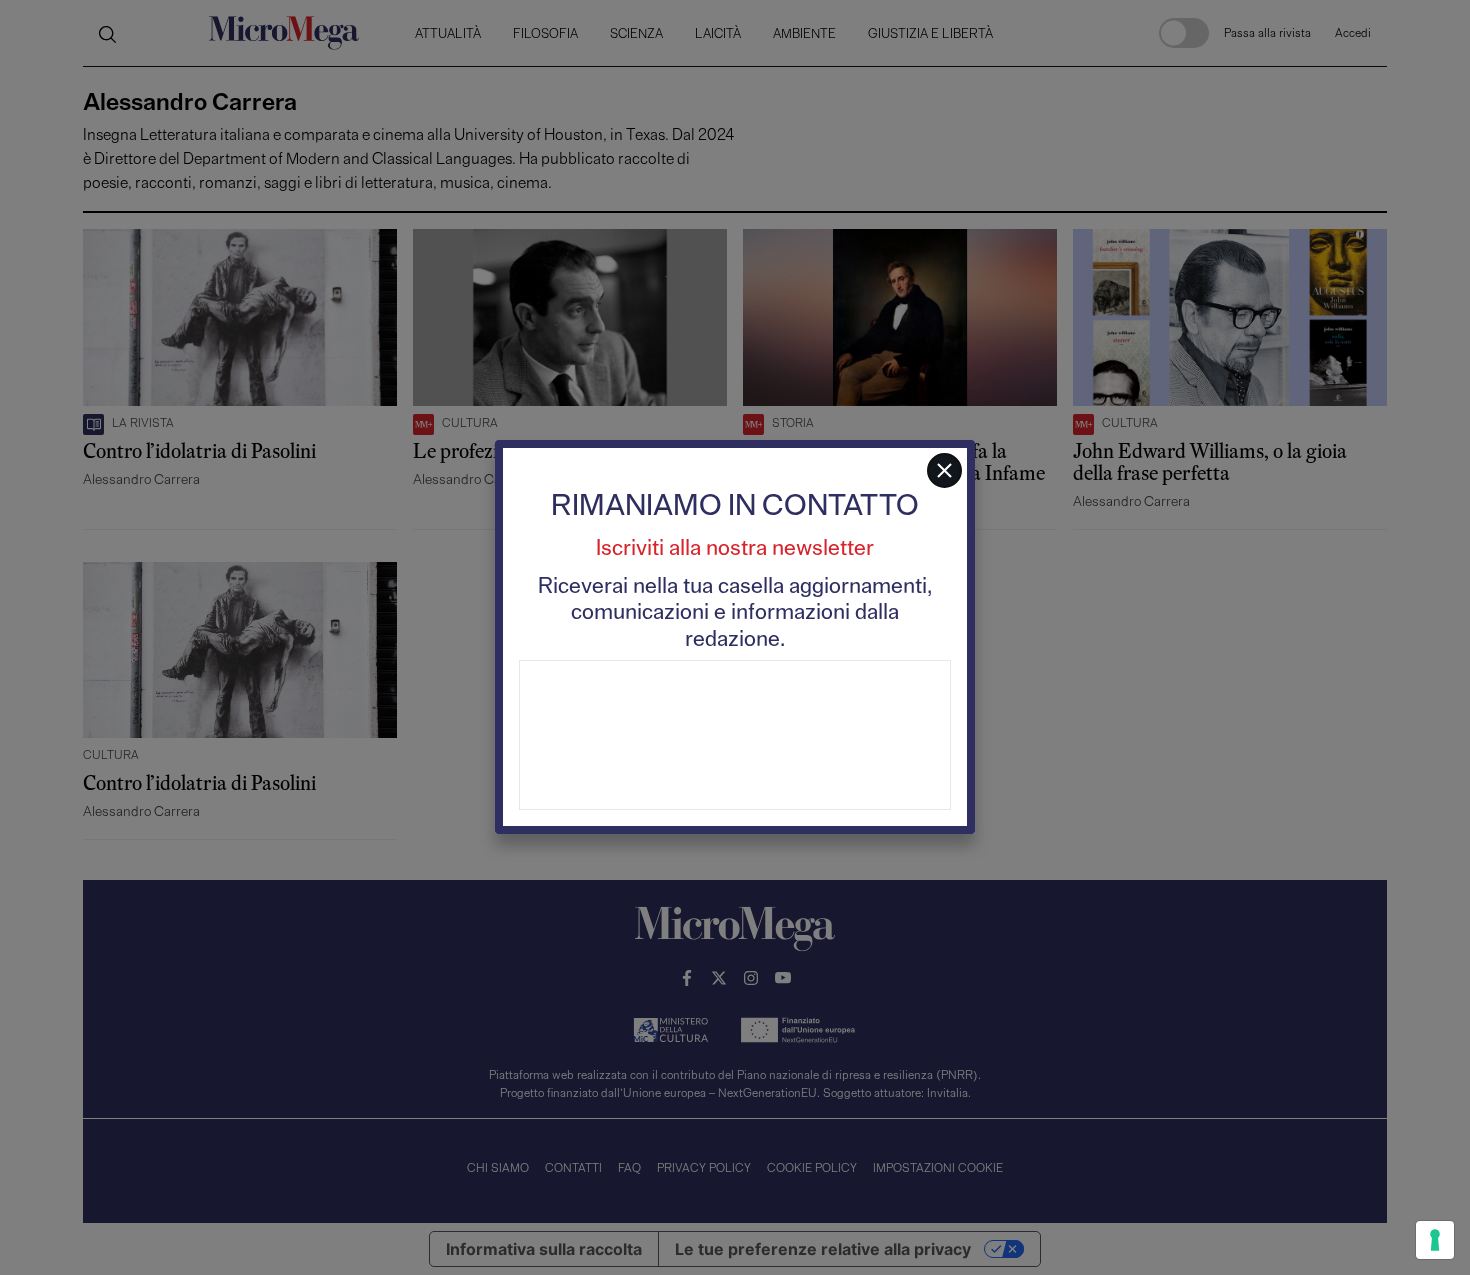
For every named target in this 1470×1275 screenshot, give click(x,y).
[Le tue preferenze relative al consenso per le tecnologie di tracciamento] (1435, 1240)
